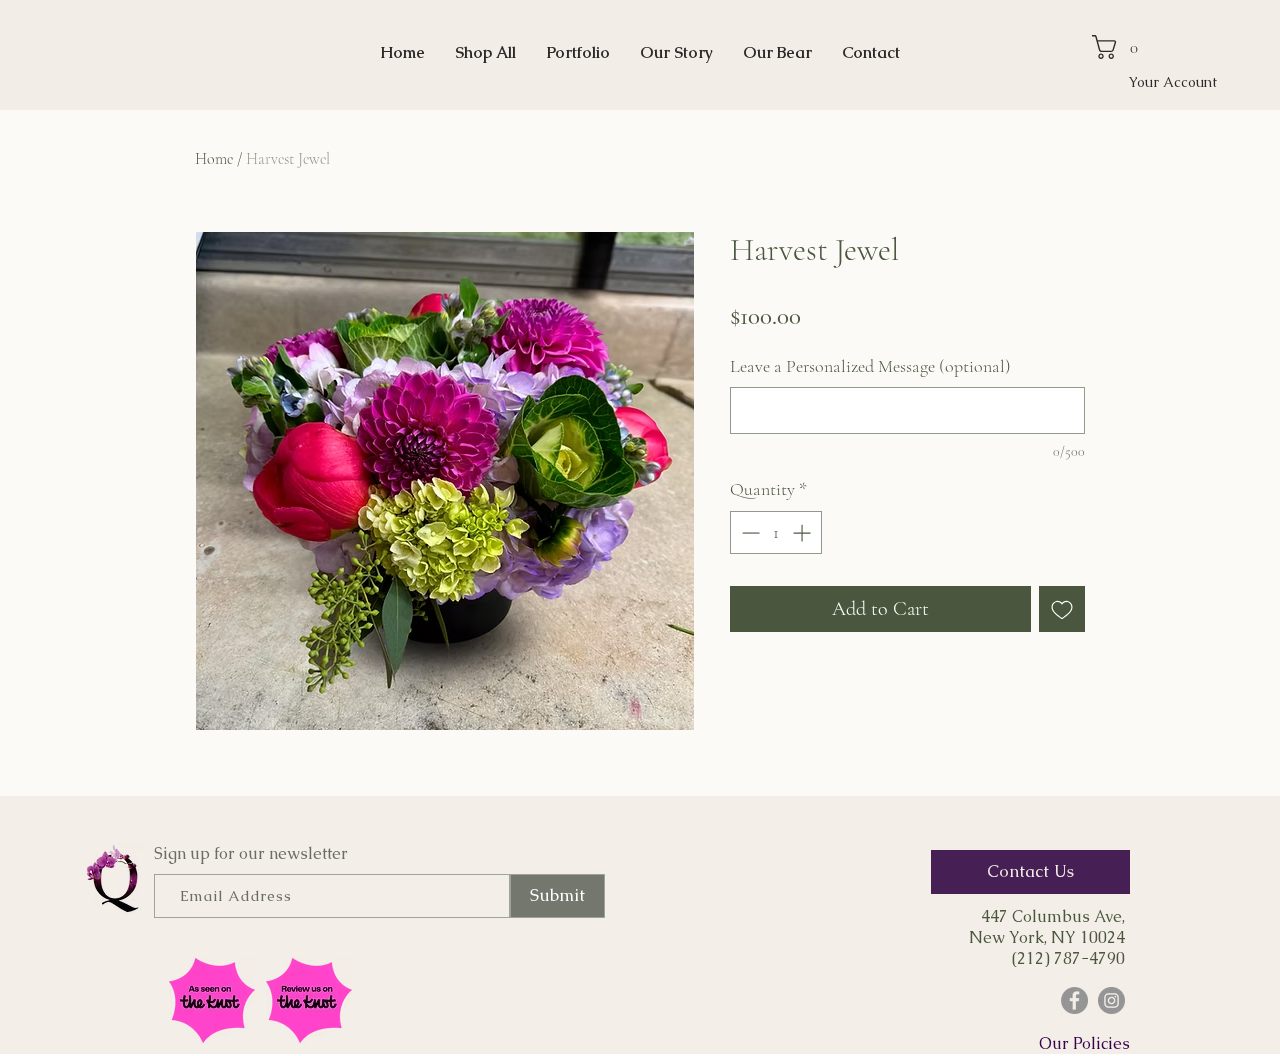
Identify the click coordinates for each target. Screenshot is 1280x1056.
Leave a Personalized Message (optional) (870, 366)
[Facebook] (1074, 1000)
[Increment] (803, 532)
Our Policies (1084, 1043)
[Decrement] (748, 532)
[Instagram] (1111, 1000)
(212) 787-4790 (1068, 958)
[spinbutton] (776, 532)
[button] (1121, 47)
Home (214, 159)
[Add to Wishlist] (1062, 609)
